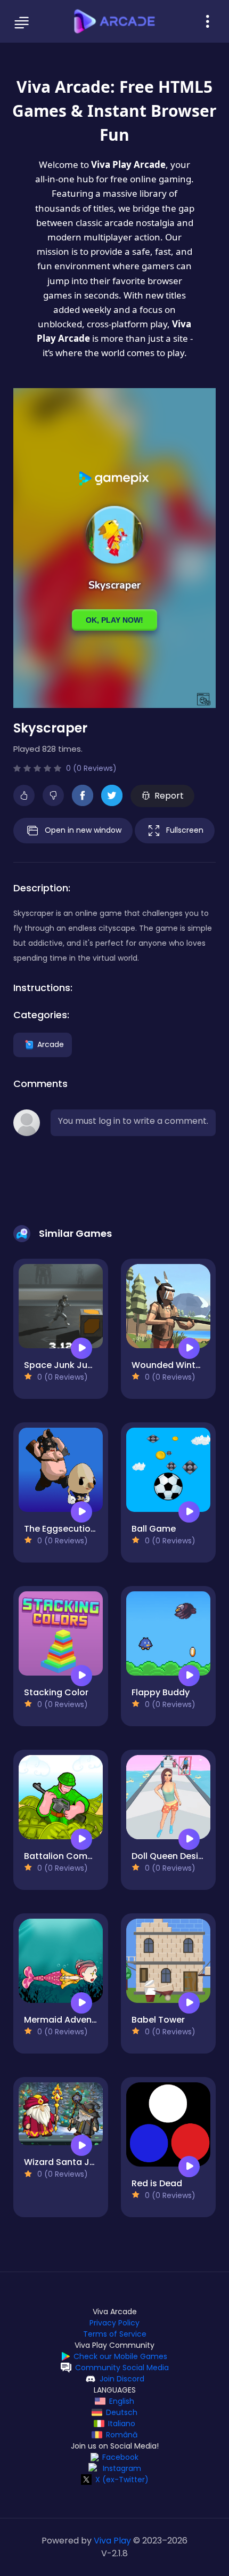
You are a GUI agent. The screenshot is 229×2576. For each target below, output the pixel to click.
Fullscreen (185, 830)
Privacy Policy (114, 2323)
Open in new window (83, 830)
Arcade (51, 1044)
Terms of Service (115, 2334)
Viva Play (112, 2541)
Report (169, 796)
